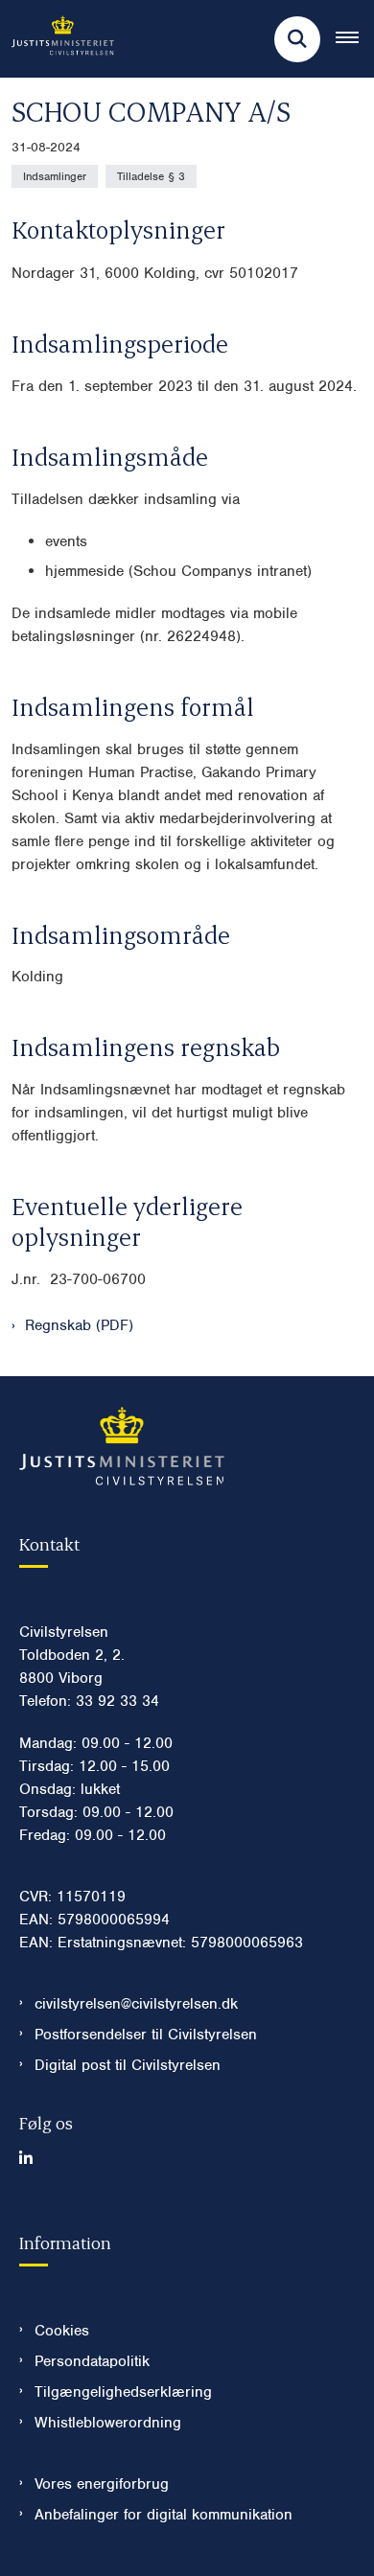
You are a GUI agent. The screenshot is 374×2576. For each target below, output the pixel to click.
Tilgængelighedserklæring (123, 2392)
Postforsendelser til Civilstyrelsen (146, 2035)
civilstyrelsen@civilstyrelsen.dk (136, 2004)
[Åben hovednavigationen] (355, 39)
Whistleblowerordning (108, 2423)
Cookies (62, 2331)
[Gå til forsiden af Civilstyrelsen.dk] (57, 39)
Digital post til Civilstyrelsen (128, 2065)
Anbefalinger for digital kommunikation (164, 2515)
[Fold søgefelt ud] (297, 39)
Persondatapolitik (92, 2361)
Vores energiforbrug (102, 2484)
